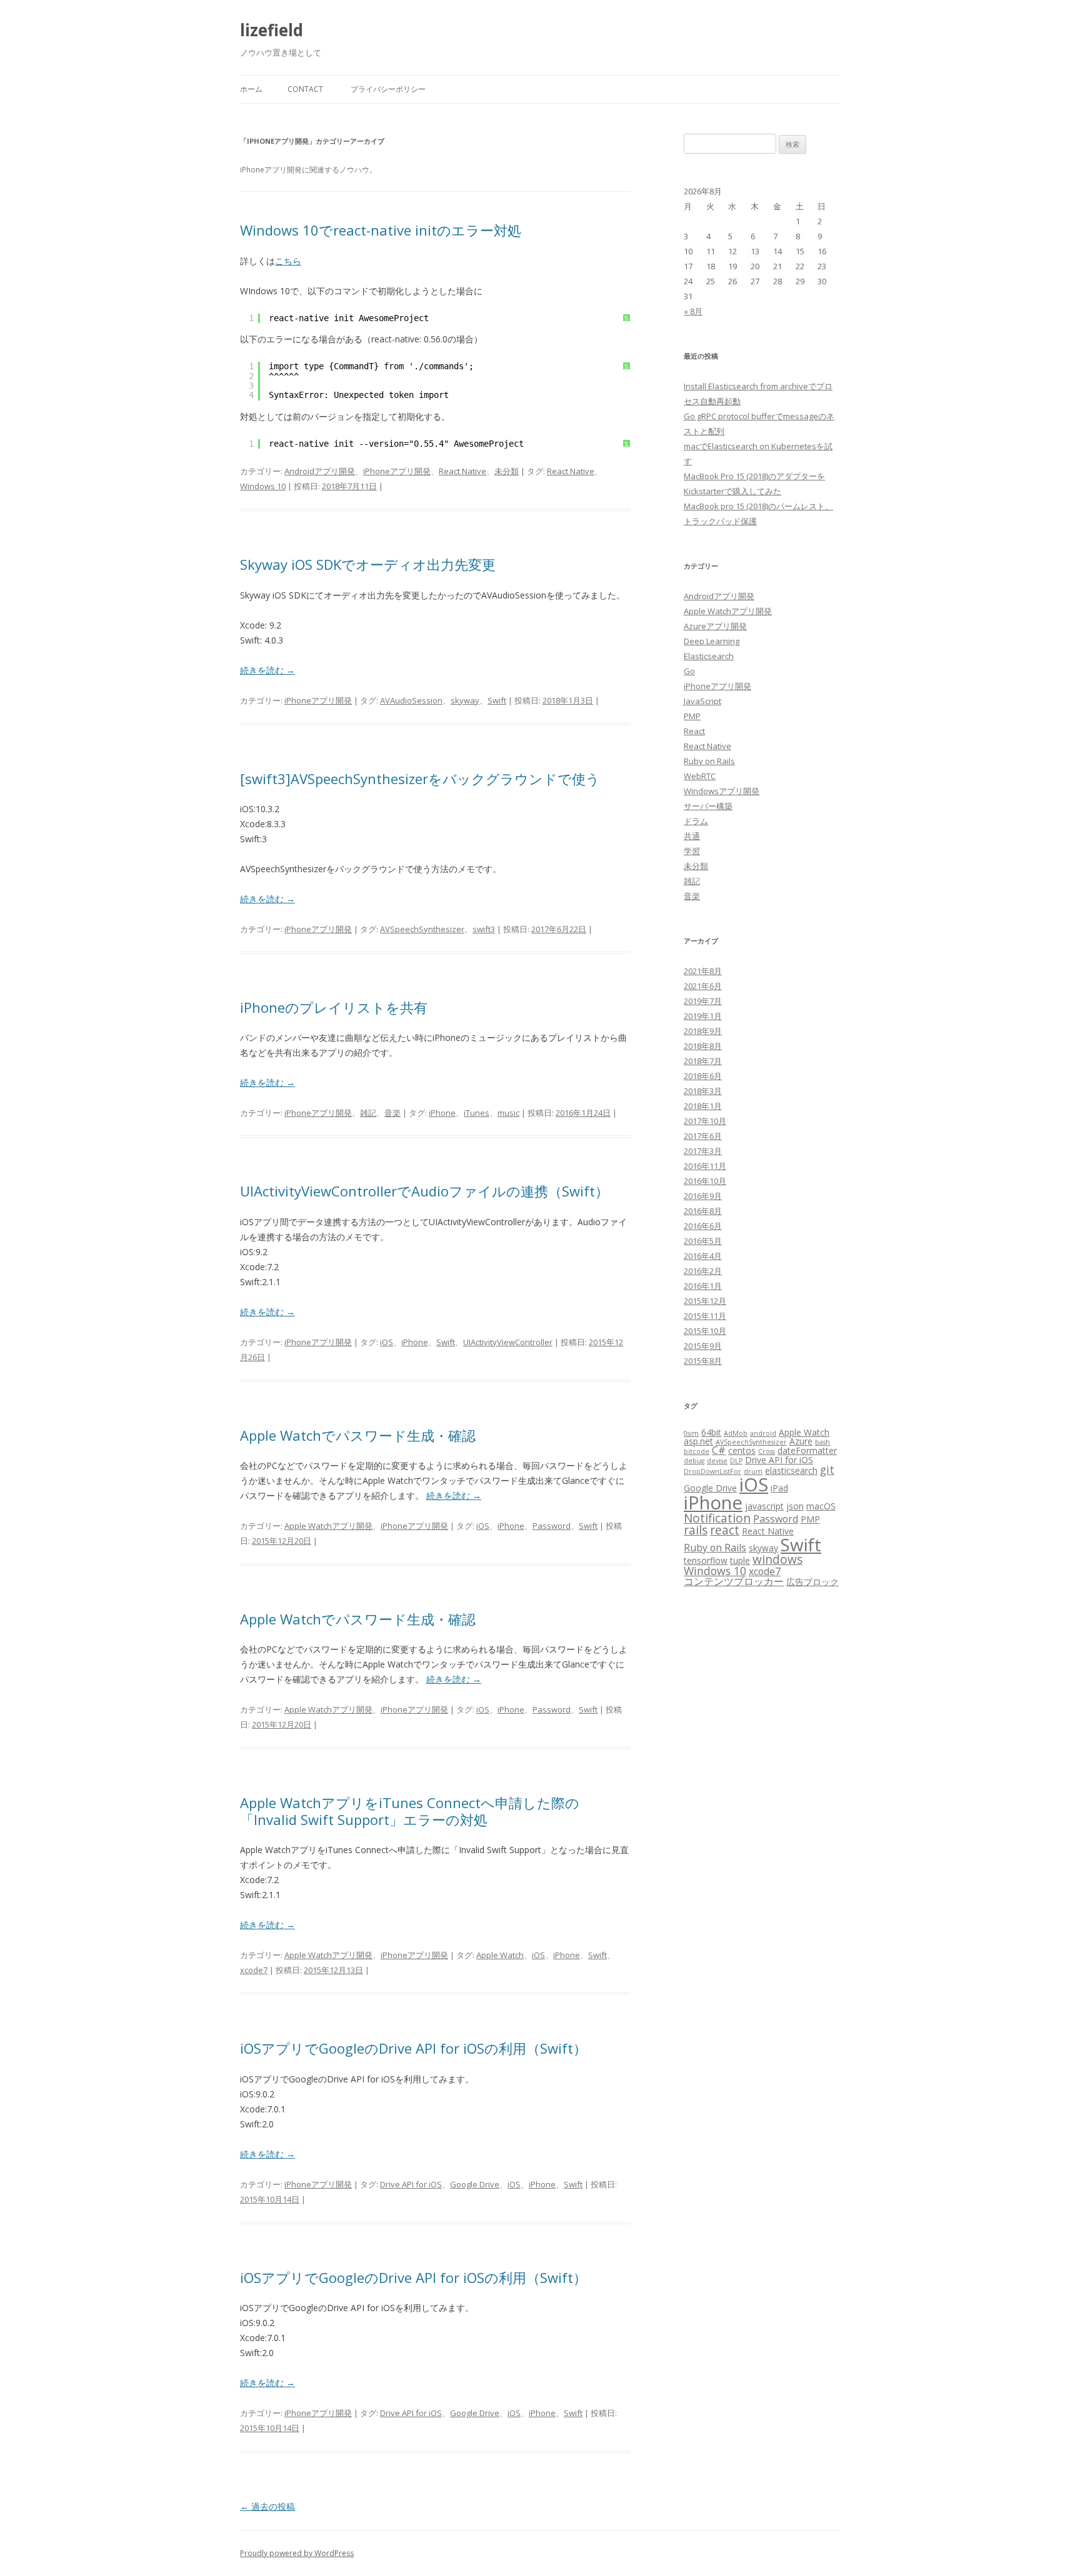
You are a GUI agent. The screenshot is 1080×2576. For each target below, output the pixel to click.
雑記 (368, 1113)
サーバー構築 (708, 806)
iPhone (442, 1113)
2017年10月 (705, 1121)
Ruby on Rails (709, 761)
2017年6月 (703, 1136)
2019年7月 (703, 1001)
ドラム (696, 821)
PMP (692, 716)
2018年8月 (703, 1046)
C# (719, 1450)
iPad (779, 1488)
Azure (801, 1441)
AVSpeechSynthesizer (422, 929)
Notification (717, 1518)
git (827, 1470)
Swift (497, 700)
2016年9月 (703, 1196)
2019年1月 (703, 1016)
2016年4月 (703, 1256)
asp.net (698, 1441)
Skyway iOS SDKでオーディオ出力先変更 (368, 564)
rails (696, 1530)
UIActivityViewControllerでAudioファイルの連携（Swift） (424, 1191)
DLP (736, 1461)
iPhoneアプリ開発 (397, 471)
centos (742, 1450)
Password (552, 1526)
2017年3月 (703, 1151)
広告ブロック (812, 1582)
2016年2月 (703, 1271)
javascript (764, 1506)
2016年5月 (703, 1241)
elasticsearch (791, 1470)
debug (694, 1461)
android (763, 1433)
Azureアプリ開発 (715, 626)
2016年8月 (703, 1211)
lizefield (272, 30)
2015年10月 (705, 1331)
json (795, 1506)
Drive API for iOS (411, 2184)
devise (717, 1461)
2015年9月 (703, 1346)
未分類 (507, 471)
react (725, 1530)
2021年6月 (703, 986)
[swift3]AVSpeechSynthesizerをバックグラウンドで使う (420, 778)
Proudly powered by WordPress (297, 2553)
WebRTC (700, 776)
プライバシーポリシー (388, 89)
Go (689, 671)
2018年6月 (703, 1076)
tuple (740, 1560)
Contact (305, 89)
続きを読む (267, 670)
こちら (288, 261)
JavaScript (702, 701)
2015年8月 (703, 1361)
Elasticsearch (709, 656)
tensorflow (706, 1560)
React (694, 731)
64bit (711, 1432)
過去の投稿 (267, 2506)
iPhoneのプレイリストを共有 (334, 1007)
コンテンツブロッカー (734, 1581)
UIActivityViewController (508, 1342)
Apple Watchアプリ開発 (328, 1526)
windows (777, 1559)
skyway (465, 700)
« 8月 (693, 311)
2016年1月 (703, 1286)
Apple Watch (500, 1955)
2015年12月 (705, 1301)
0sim (691, 1433)
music (508, 1113)
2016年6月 (703, 1226)
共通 (692, 836)
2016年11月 (705, 1166)
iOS (387, 1342)
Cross (767, 1451)
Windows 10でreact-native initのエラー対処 (381, 230)
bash (822, 1442)
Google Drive (475, 2184)
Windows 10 (263, 486)
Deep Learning (712, 641)
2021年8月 (703, 971)
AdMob (736, 1433)
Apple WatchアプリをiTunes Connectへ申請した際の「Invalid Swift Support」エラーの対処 (410, 1811)
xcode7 (254, 1970)
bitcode (697, 1451)
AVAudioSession (411, 700)
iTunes (477, 1113)
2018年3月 (703, 1091)
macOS (821, 1506)
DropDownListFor (712, 1471)
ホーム (251, 89)
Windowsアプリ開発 (722, 791)
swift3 (484, 929)
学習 (692, 851)
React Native (462, 471)
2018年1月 (703, 1106)
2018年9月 (703, 1031)
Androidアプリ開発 (320, 471)
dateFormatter (807, 1450)
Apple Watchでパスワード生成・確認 (358, 1435)
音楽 (392, 1113)
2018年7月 (703, 1061)
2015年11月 (705, 1316)
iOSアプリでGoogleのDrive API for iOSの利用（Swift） (413, 2048)
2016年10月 (705, 1181)
